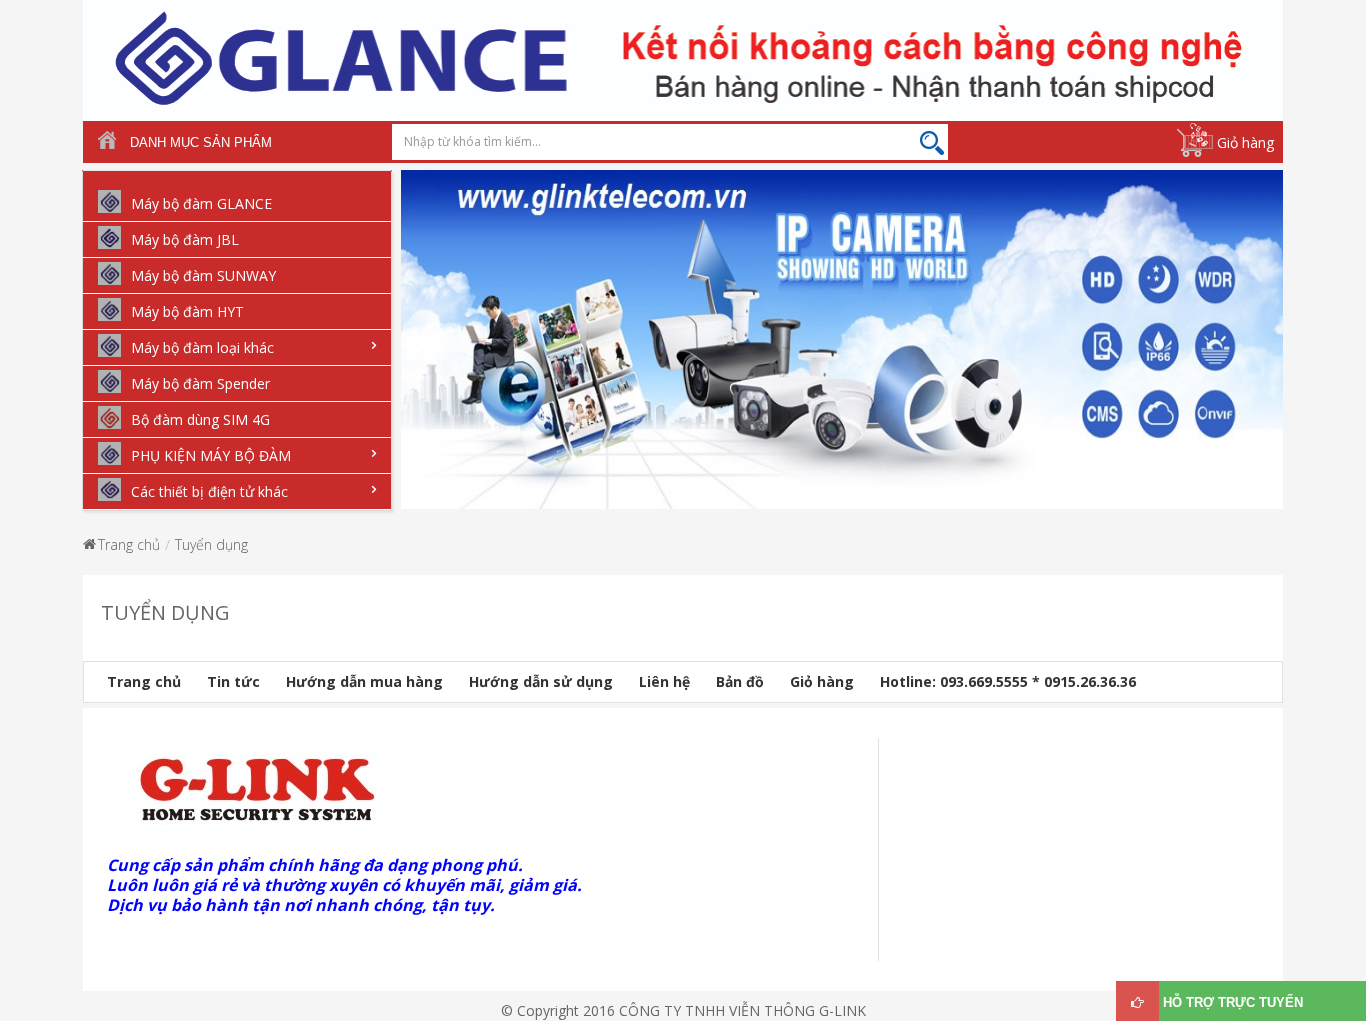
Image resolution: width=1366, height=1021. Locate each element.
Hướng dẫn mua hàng (364, 681)
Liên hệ (664, 681)
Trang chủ (129, 544)
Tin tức (233, 681)
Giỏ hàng (1245, 142)
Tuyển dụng (211, 544)
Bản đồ (740, 681)
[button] (411, 353)
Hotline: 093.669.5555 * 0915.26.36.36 (1008, 681)
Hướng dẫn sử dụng (541, 681)
